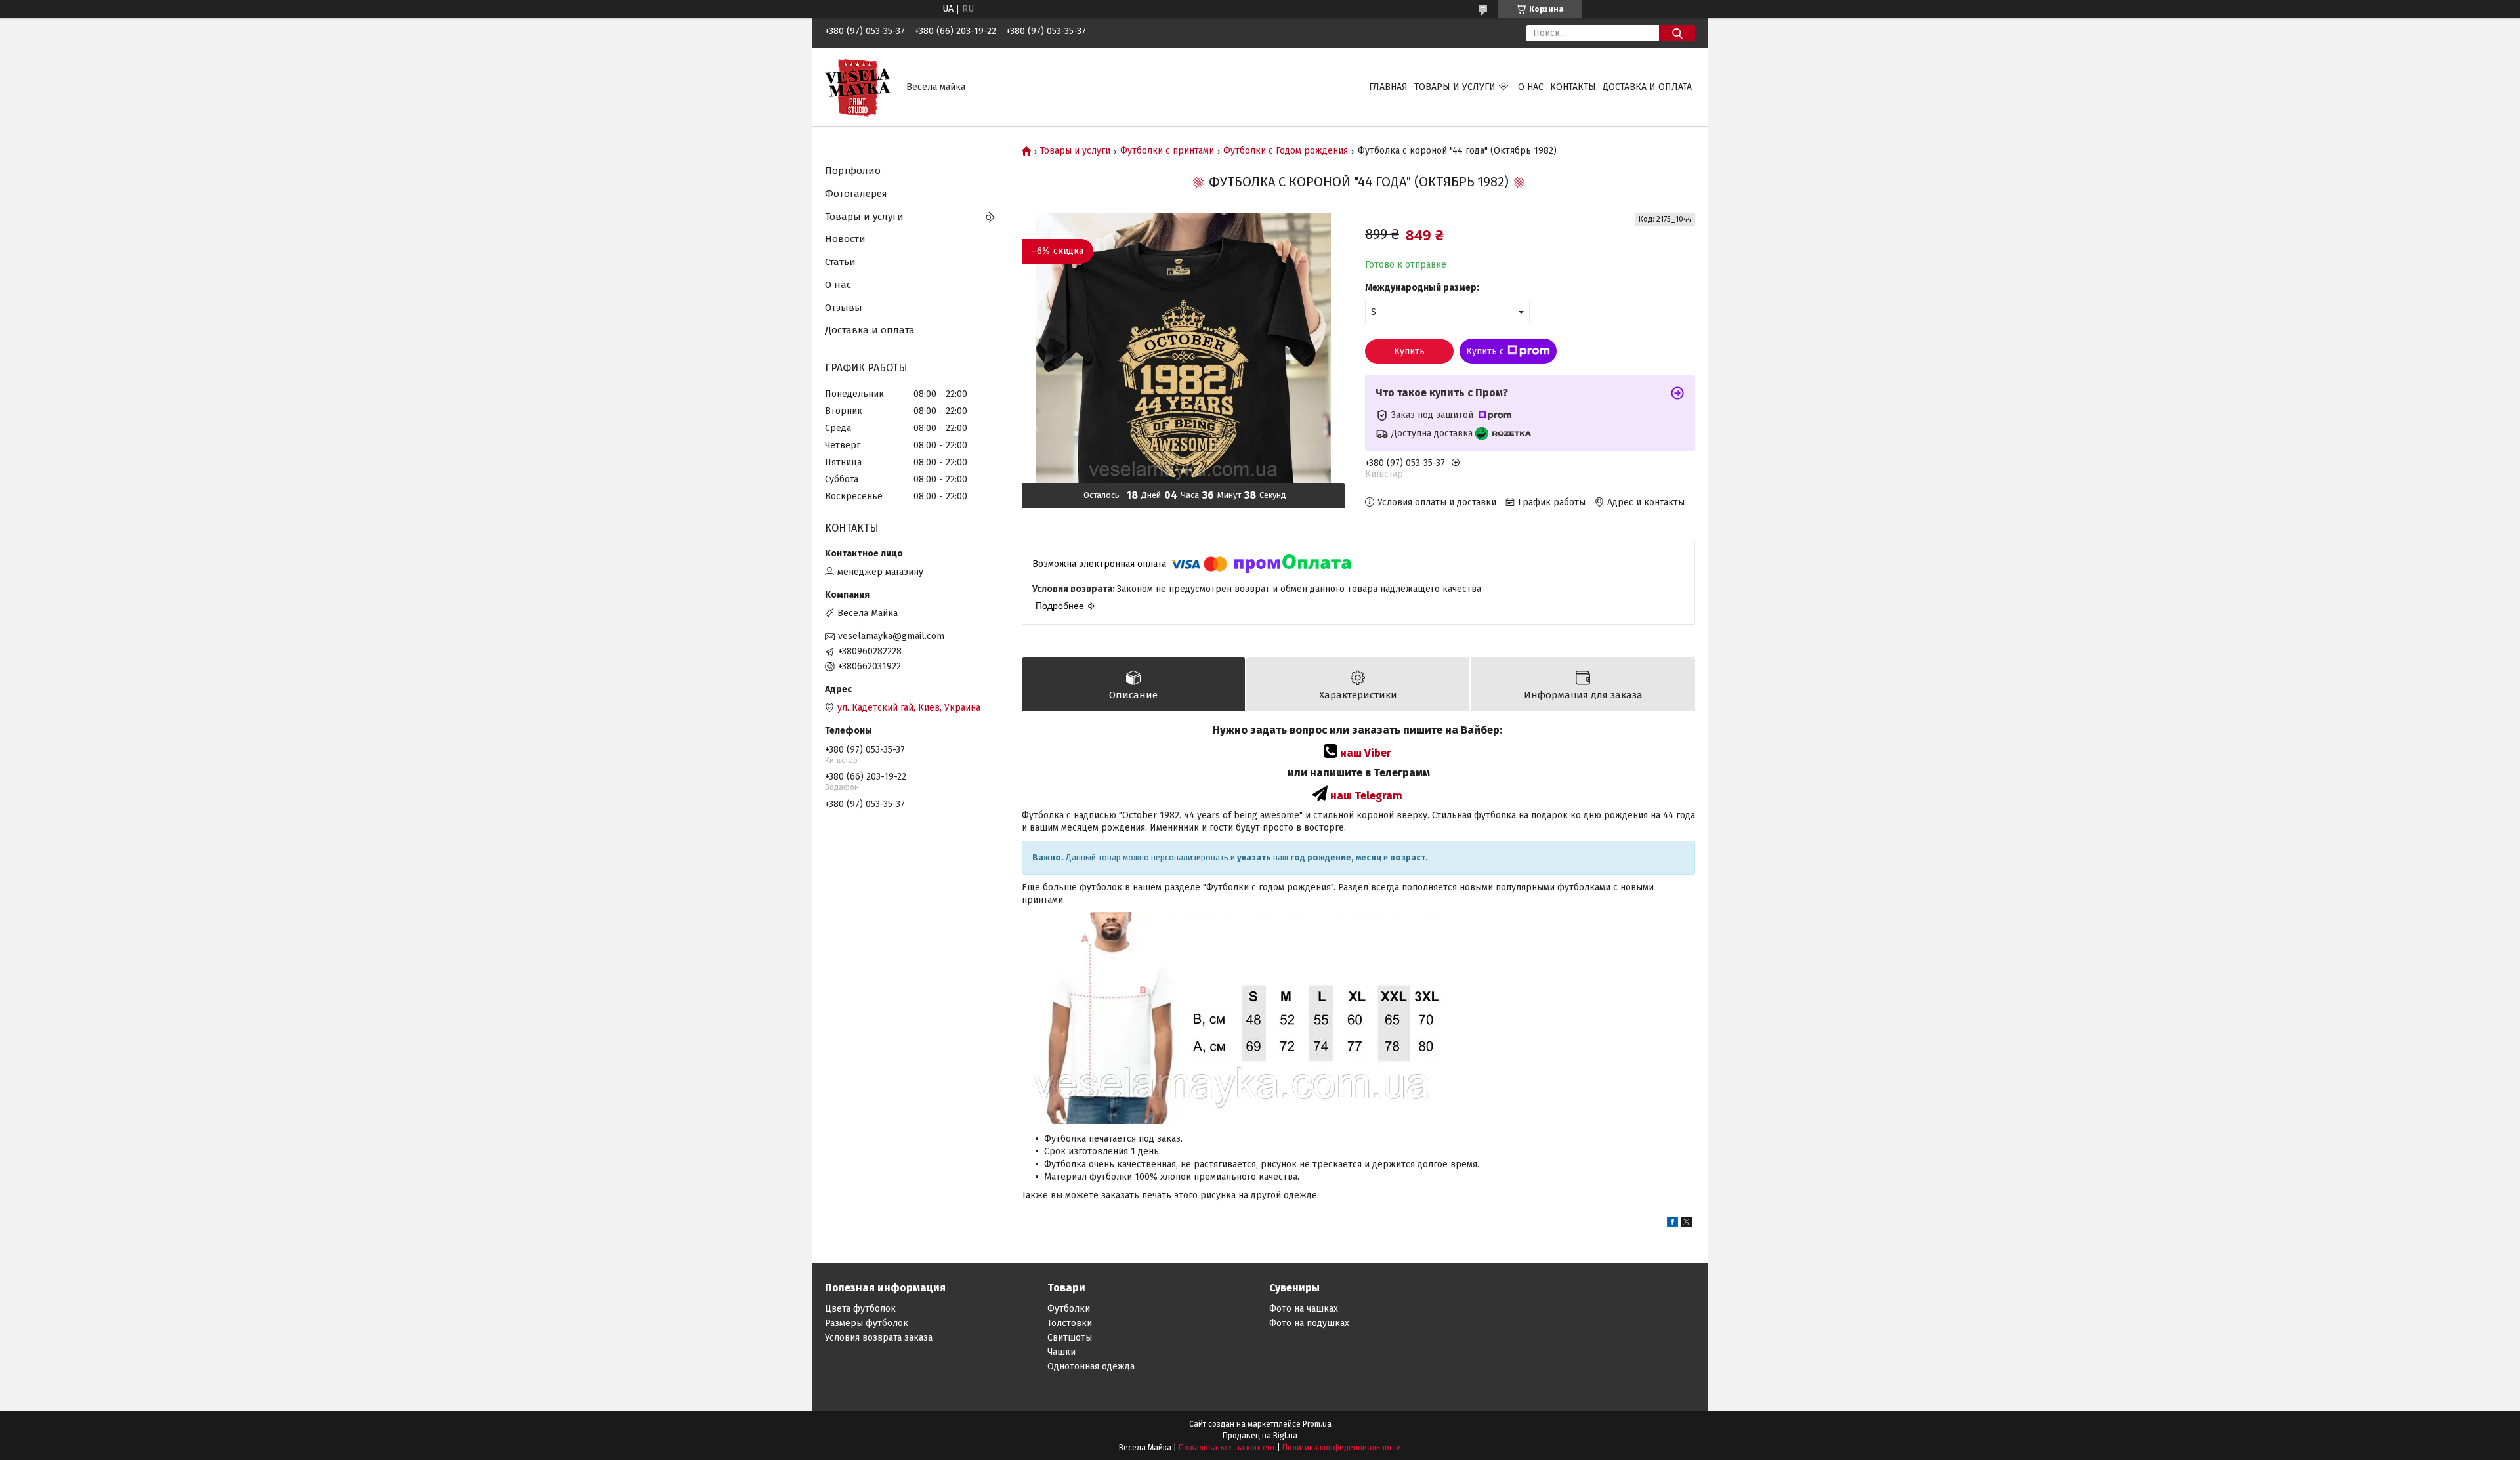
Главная (1388, 87)
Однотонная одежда (1091, 1366)
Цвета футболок (860, 1309)
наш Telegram (1366, 795)
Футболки (1069, 1309)
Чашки (1061, 1352)
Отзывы (844, 308)
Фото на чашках (1304, 1309)
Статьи (840, 262)
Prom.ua (1317, 1424)
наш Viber (1366, 753)
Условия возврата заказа (879, 1338)
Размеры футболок (867, 1323)
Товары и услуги (1455, 87)
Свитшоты (1070, 1338)
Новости (845, 239)
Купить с (1485, 351)
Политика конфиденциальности (1342, 1448)
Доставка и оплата (1647, 87)
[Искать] (1677, 33)
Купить (1409, 351)
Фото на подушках (1309, 1323)
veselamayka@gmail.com (891, 636)
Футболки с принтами (1167, 151)
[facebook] (1672, 1224)
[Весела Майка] (858, 86)
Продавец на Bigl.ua (1260, 1436)
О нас (1531, 87)
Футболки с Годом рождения (1286, 151)
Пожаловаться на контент (1227, 1448)
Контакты (1573, 87)
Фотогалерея (856, 194)
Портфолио (853, 171)
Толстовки (1070, 1323)
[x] (1687, 1224)
